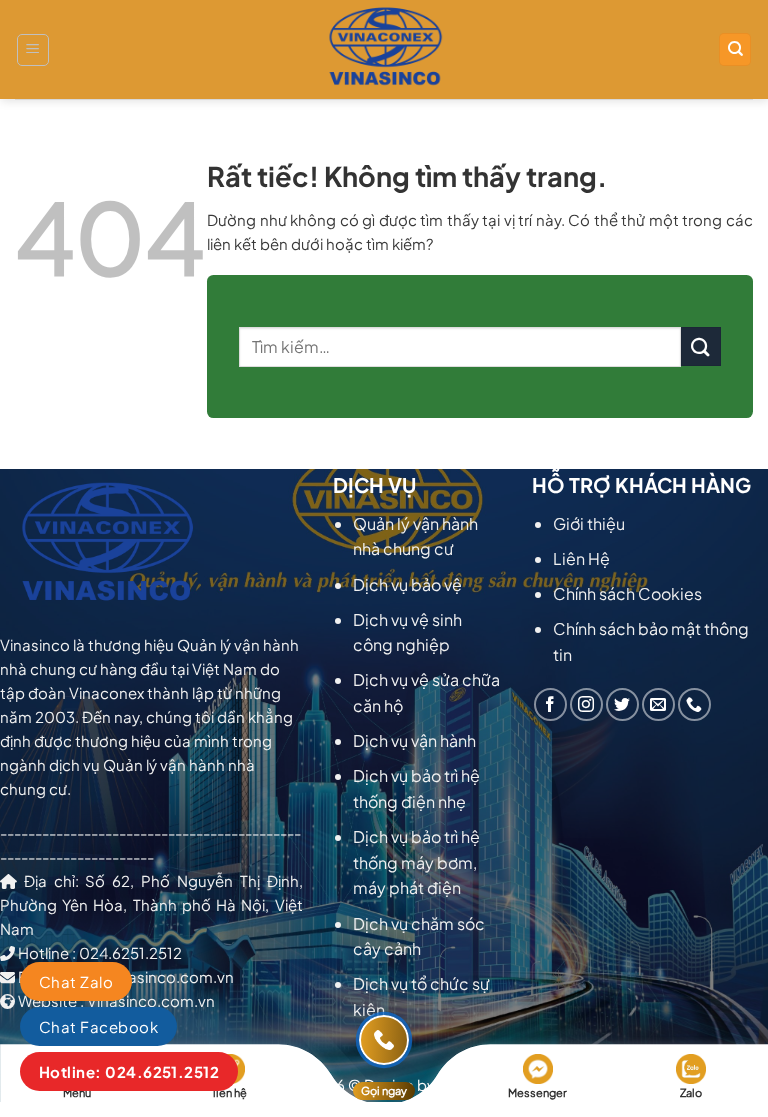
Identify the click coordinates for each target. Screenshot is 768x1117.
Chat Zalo (76, 981)
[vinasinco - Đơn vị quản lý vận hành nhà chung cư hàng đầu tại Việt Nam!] (384, 49)
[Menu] (33, 50)
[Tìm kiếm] (735, 49)
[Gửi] (701, 346)
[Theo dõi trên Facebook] (550, 704)
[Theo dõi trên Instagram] (586, 704)
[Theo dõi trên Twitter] (622, 704)
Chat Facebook (98, 1026)
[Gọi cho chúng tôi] (694, 704)
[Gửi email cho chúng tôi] (658, 704)
